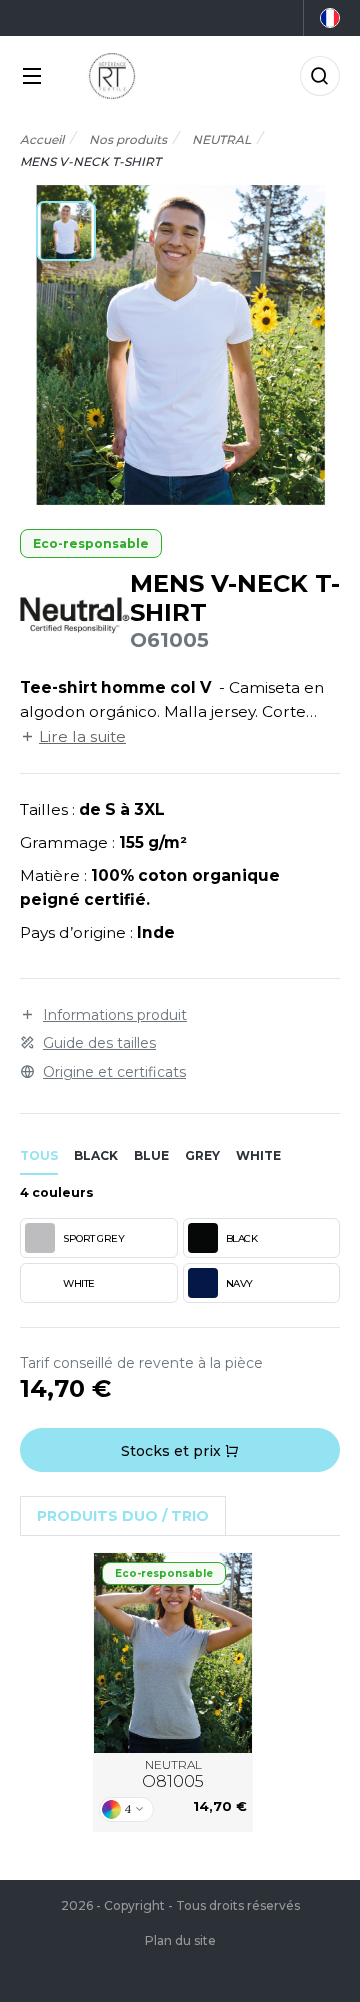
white (258, 1155)
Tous (39, 1155)
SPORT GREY (93, 1238)
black (96, 1155)
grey (202, 1155)
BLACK (242, 1238)
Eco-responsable (91, 543)
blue (151, 1155)
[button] (66, 231)
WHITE (79, 1283)
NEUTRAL (173, 1774)
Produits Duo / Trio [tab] (123, 1516)
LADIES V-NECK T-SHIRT (173, 1653)
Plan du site (180, 1940)
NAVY (239, 1283)
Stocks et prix (173, 1451)
